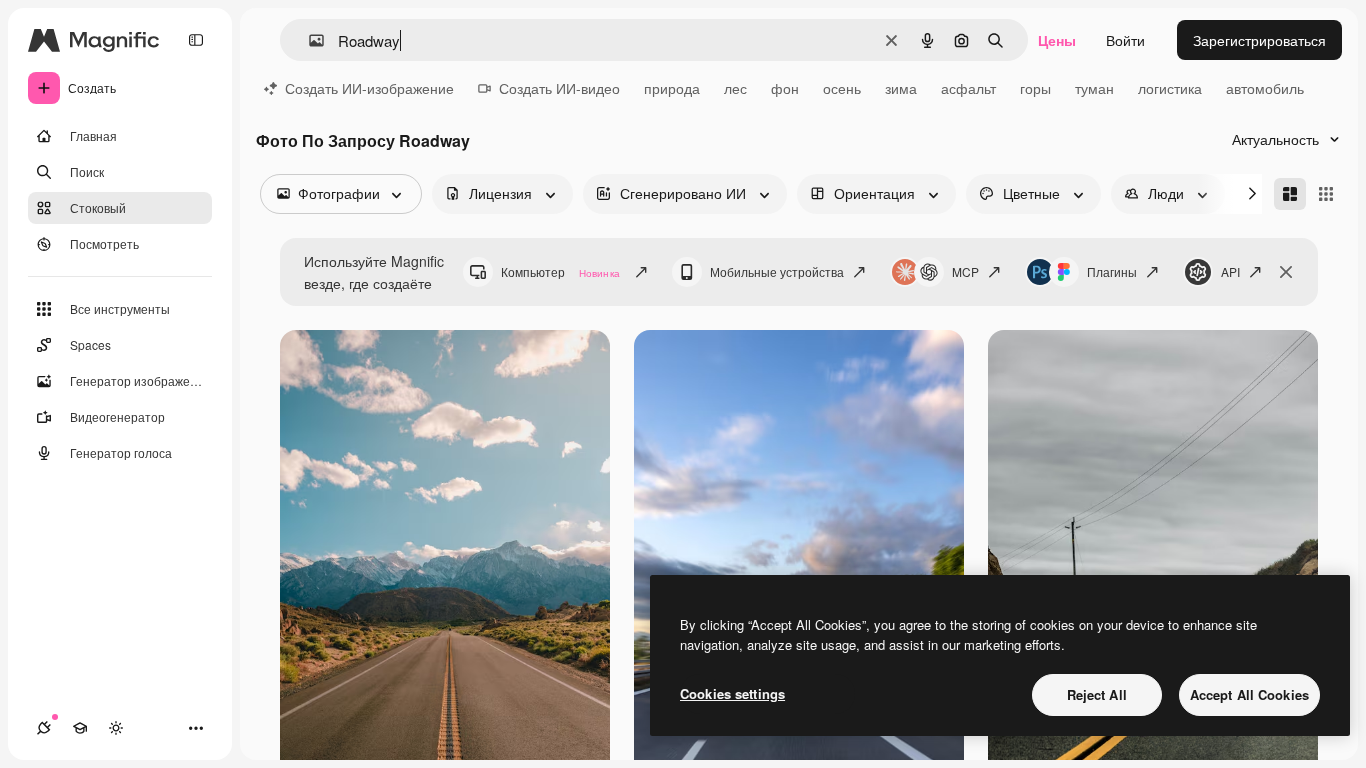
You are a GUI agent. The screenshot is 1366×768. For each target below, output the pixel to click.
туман (1094, 88)
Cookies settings (732, 693)
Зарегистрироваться (1259, 40)
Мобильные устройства (777, 271)
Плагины (1112, 271)
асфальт (968, 88)
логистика (1170, 88)
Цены (1057, 40)
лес (735, 88)
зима (901, 88)
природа (672, 88)
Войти (1125, 40)
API (1230, 271)
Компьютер (560, 271)
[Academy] (80, 728)
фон (785, 88)
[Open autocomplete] (308, 40)
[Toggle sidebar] (196, 40)
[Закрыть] (1286, 272)
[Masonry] (1290, 194)
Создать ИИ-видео (559, 88)
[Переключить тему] (116, 728)
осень (842, 88)
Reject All (1097, 694)
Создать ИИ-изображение (369, 88)
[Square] (1326, 194)
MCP (965, 271)
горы (1035, 88)
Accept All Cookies (1249, 694)
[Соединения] (44, 728)
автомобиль (1265, 88)
